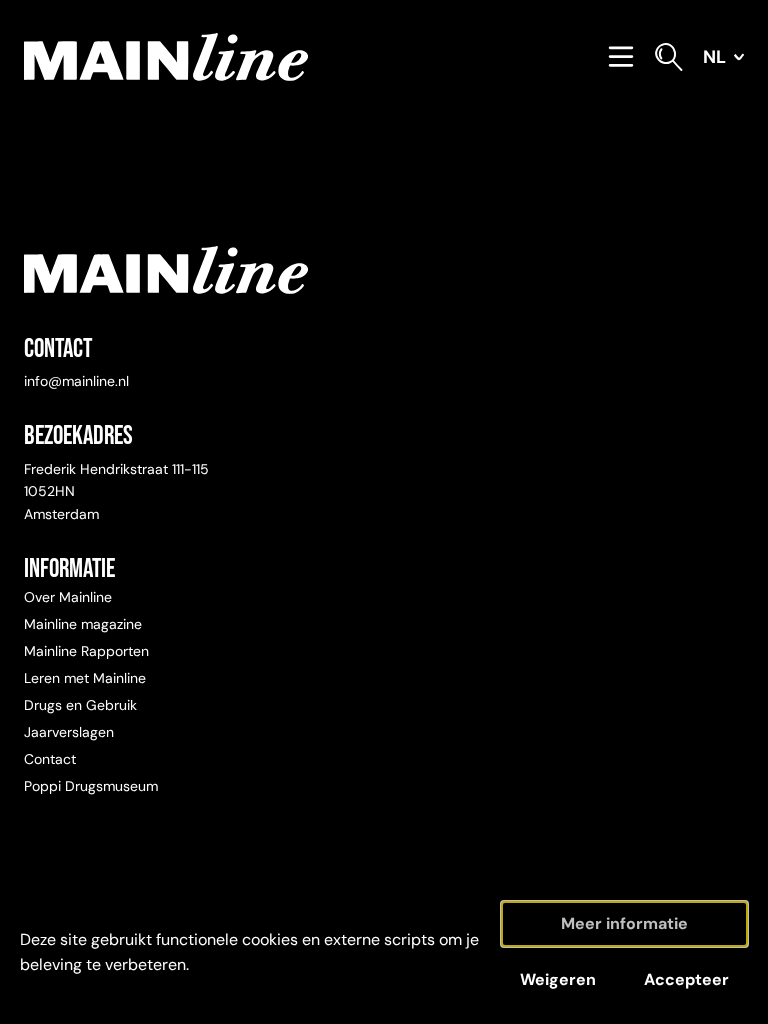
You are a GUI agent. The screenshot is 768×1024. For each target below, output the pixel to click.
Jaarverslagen (69, 732)
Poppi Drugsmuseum (91, 786)
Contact (50, 759)
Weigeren (558, 979)
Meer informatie (624, 923)
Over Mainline (68, 597)
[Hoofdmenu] (621, 57)
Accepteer (686, 979)
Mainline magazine (83, 624)
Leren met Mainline (85, 678)
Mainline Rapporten (86, 651)
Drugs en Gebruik (80, 705)
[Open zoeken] (669, 57)
